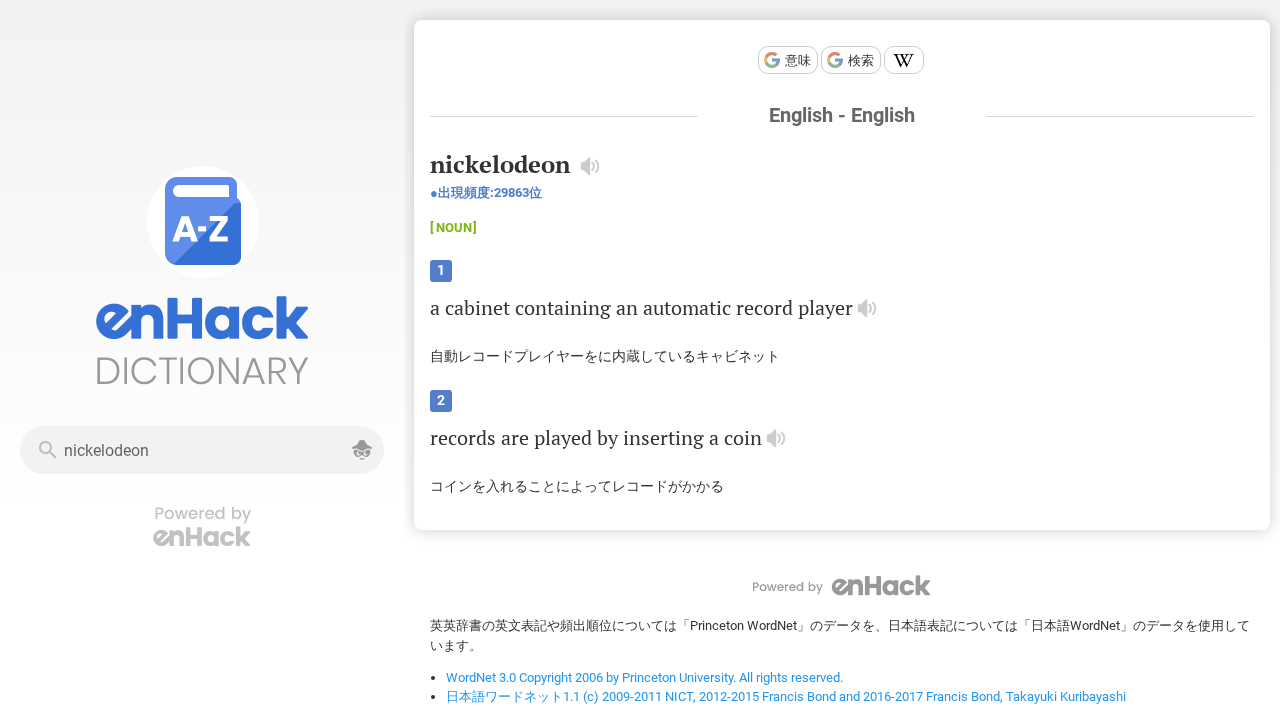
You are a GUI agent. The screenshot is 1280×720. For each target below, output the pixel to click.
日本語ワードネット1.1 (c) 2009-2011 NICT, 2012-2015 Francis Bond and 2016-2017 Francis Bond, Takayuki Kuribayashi (786, 696)
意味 (798, 60)
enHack (842, 585)
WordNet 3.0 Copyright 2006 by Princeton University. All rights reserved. (644, 677)
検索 (861, 60)
